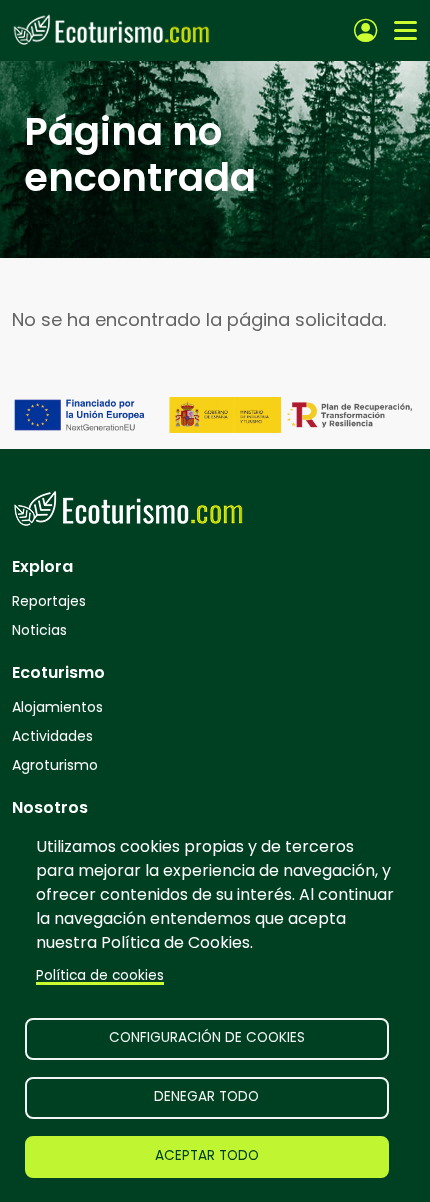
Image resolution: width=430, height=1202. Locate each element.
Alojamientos (57, 707)
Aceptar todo (207, 1155)
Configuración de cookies (207, 1037)
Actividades (52, 736)
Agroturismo (55, 765)
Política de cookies (100, 975)
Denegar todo (206, 1096)
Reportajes (49, 601)
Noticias (39, 630)
